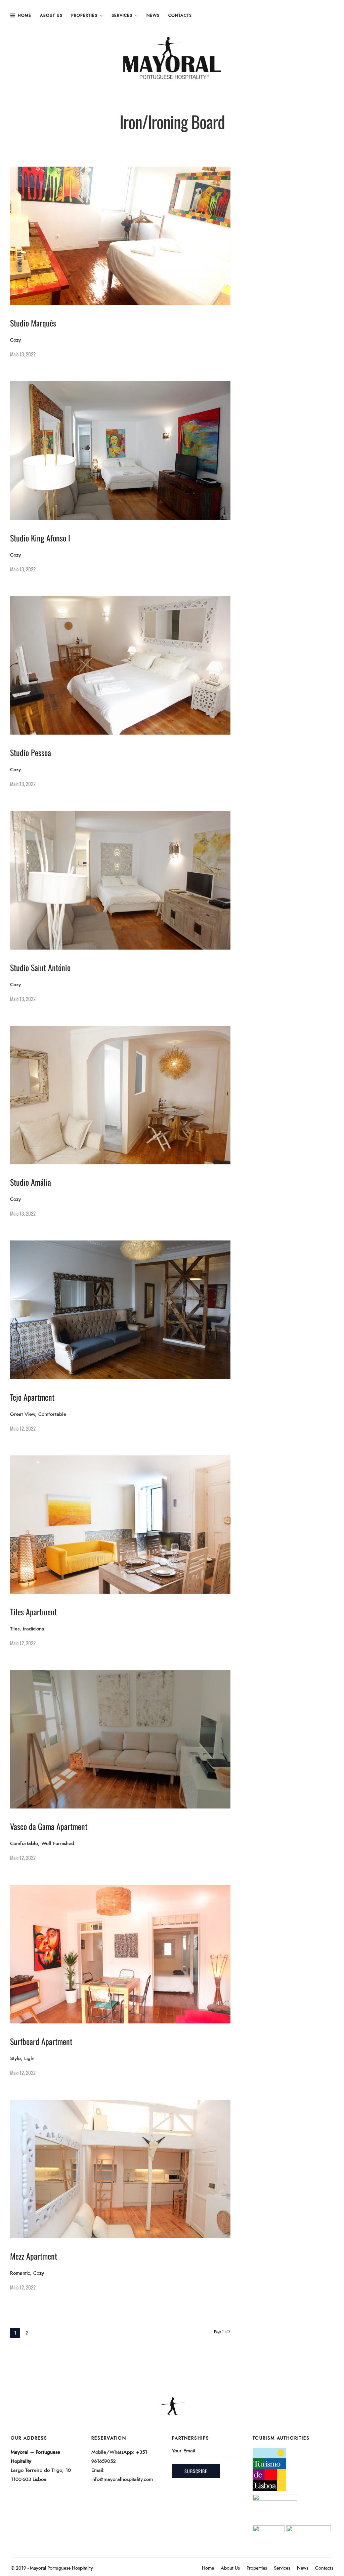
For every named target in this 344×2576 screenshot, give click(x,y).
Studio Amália (31, 1182)
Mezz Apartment (34, 2256)
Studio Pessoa (31, 752)
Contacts (180, 15)
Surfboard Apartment (41, 2041)
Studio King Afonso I (40, 538)
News (153, 15)
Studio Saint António (40, 967)
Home (25, 15)
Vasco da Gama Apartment (49, 1826)
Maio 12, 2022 (23, 1428)
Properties (84, 15)
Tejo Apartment (32, 1397)
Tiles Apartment (33, 1612)
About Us (51, 15)
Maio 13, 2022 (23, 354)
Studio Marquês (33, 323)
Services (122, 15)
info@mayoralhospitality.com (122, 2479)
